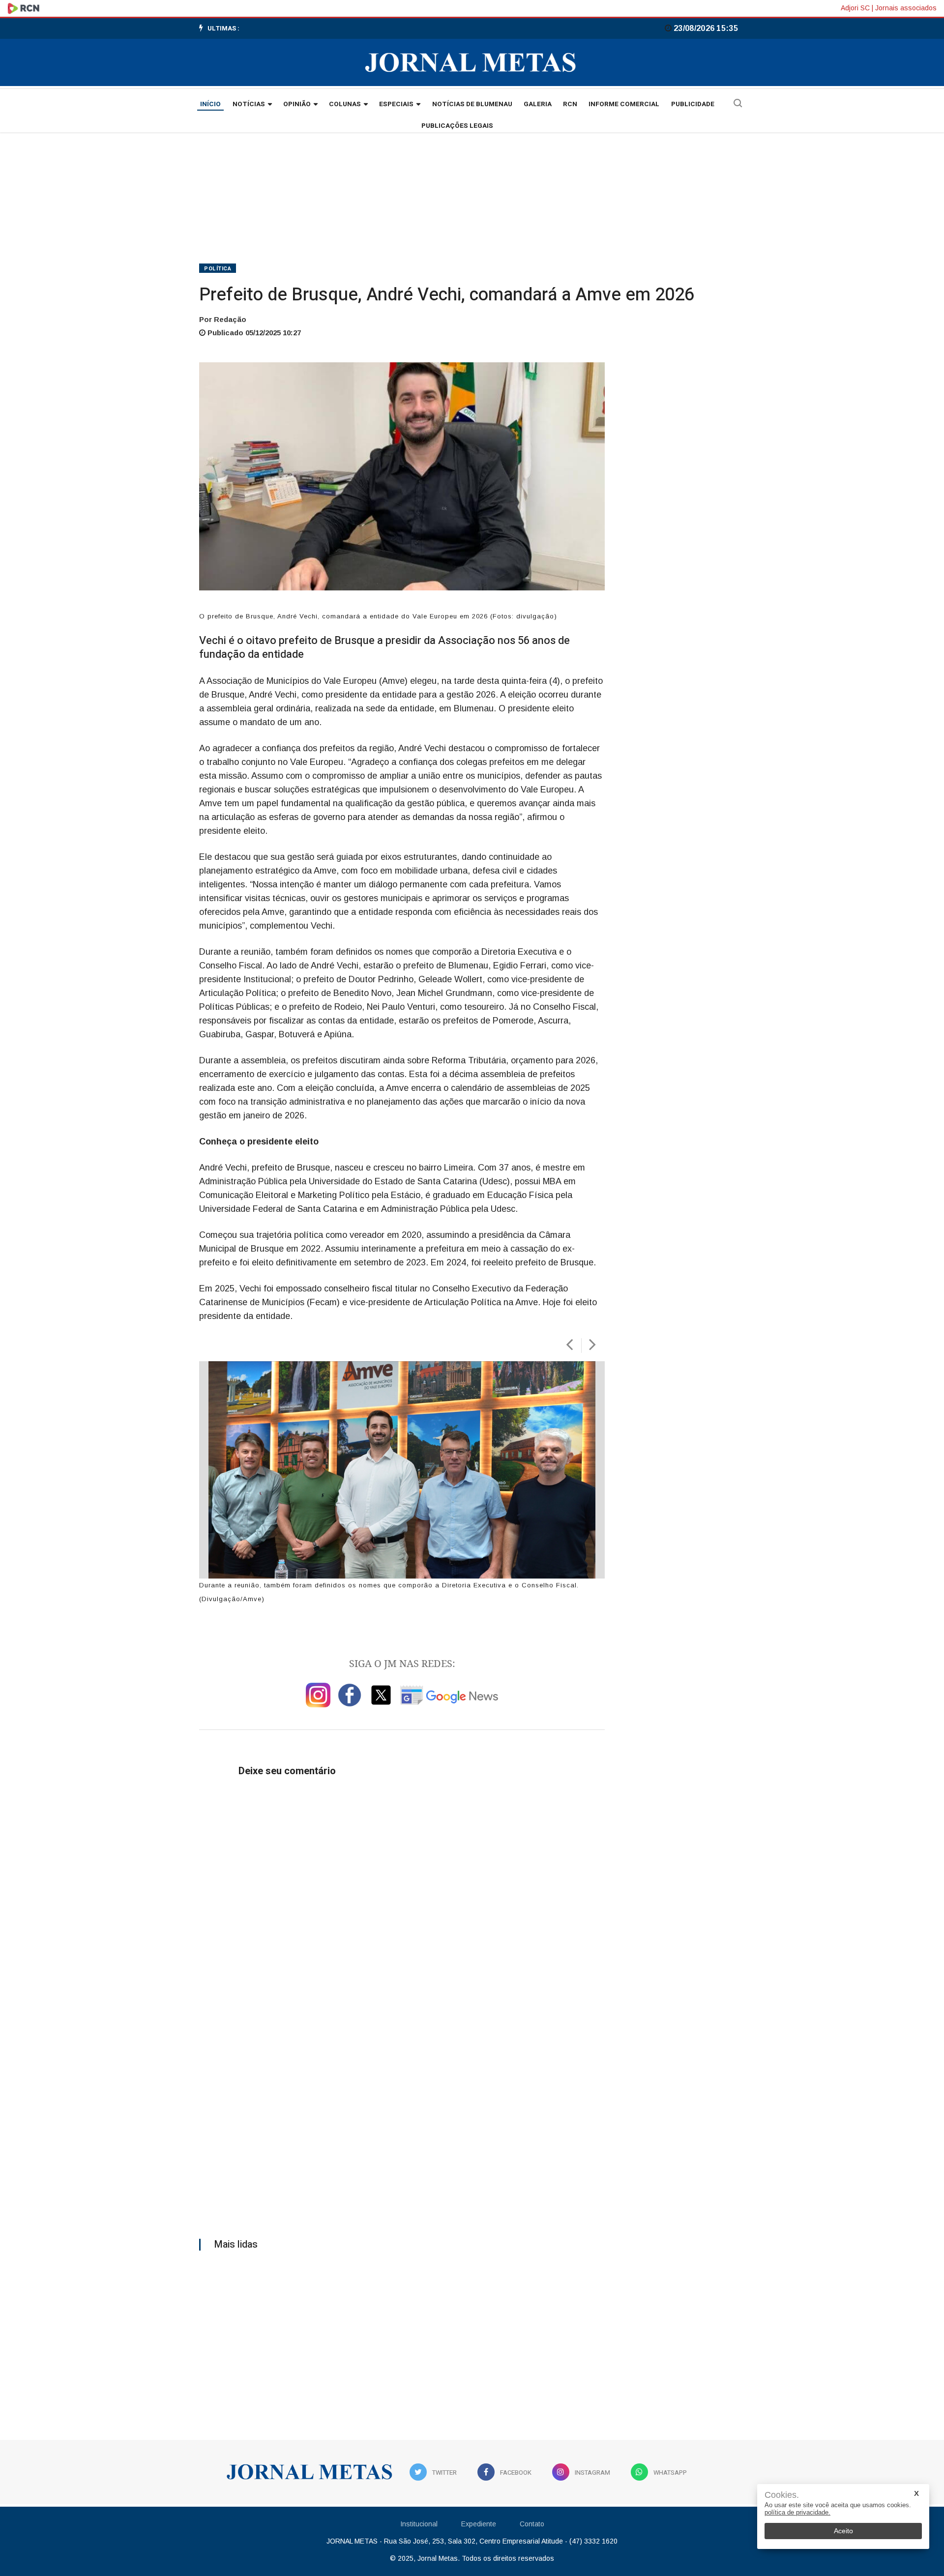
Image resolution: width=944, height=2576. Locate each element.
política (218, 269)
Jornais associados (906, 8)
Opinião (297, 104)
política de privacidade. (797, 2512)
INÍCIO (210, 104)
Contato (532, 2524)
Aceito (843, 2531)
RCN (570, 104)
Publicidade (693, 104)
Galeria (538, 104)
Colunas (345, 104)
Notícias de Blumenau (472, 104)
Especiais (396, 104)
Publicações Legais (457, 126)
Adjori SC (855, 8)
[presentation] (569, 1345)
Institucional (419, 2524)
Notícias (249, 104)
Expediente (479, 2524)
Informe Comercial (624, 104)
